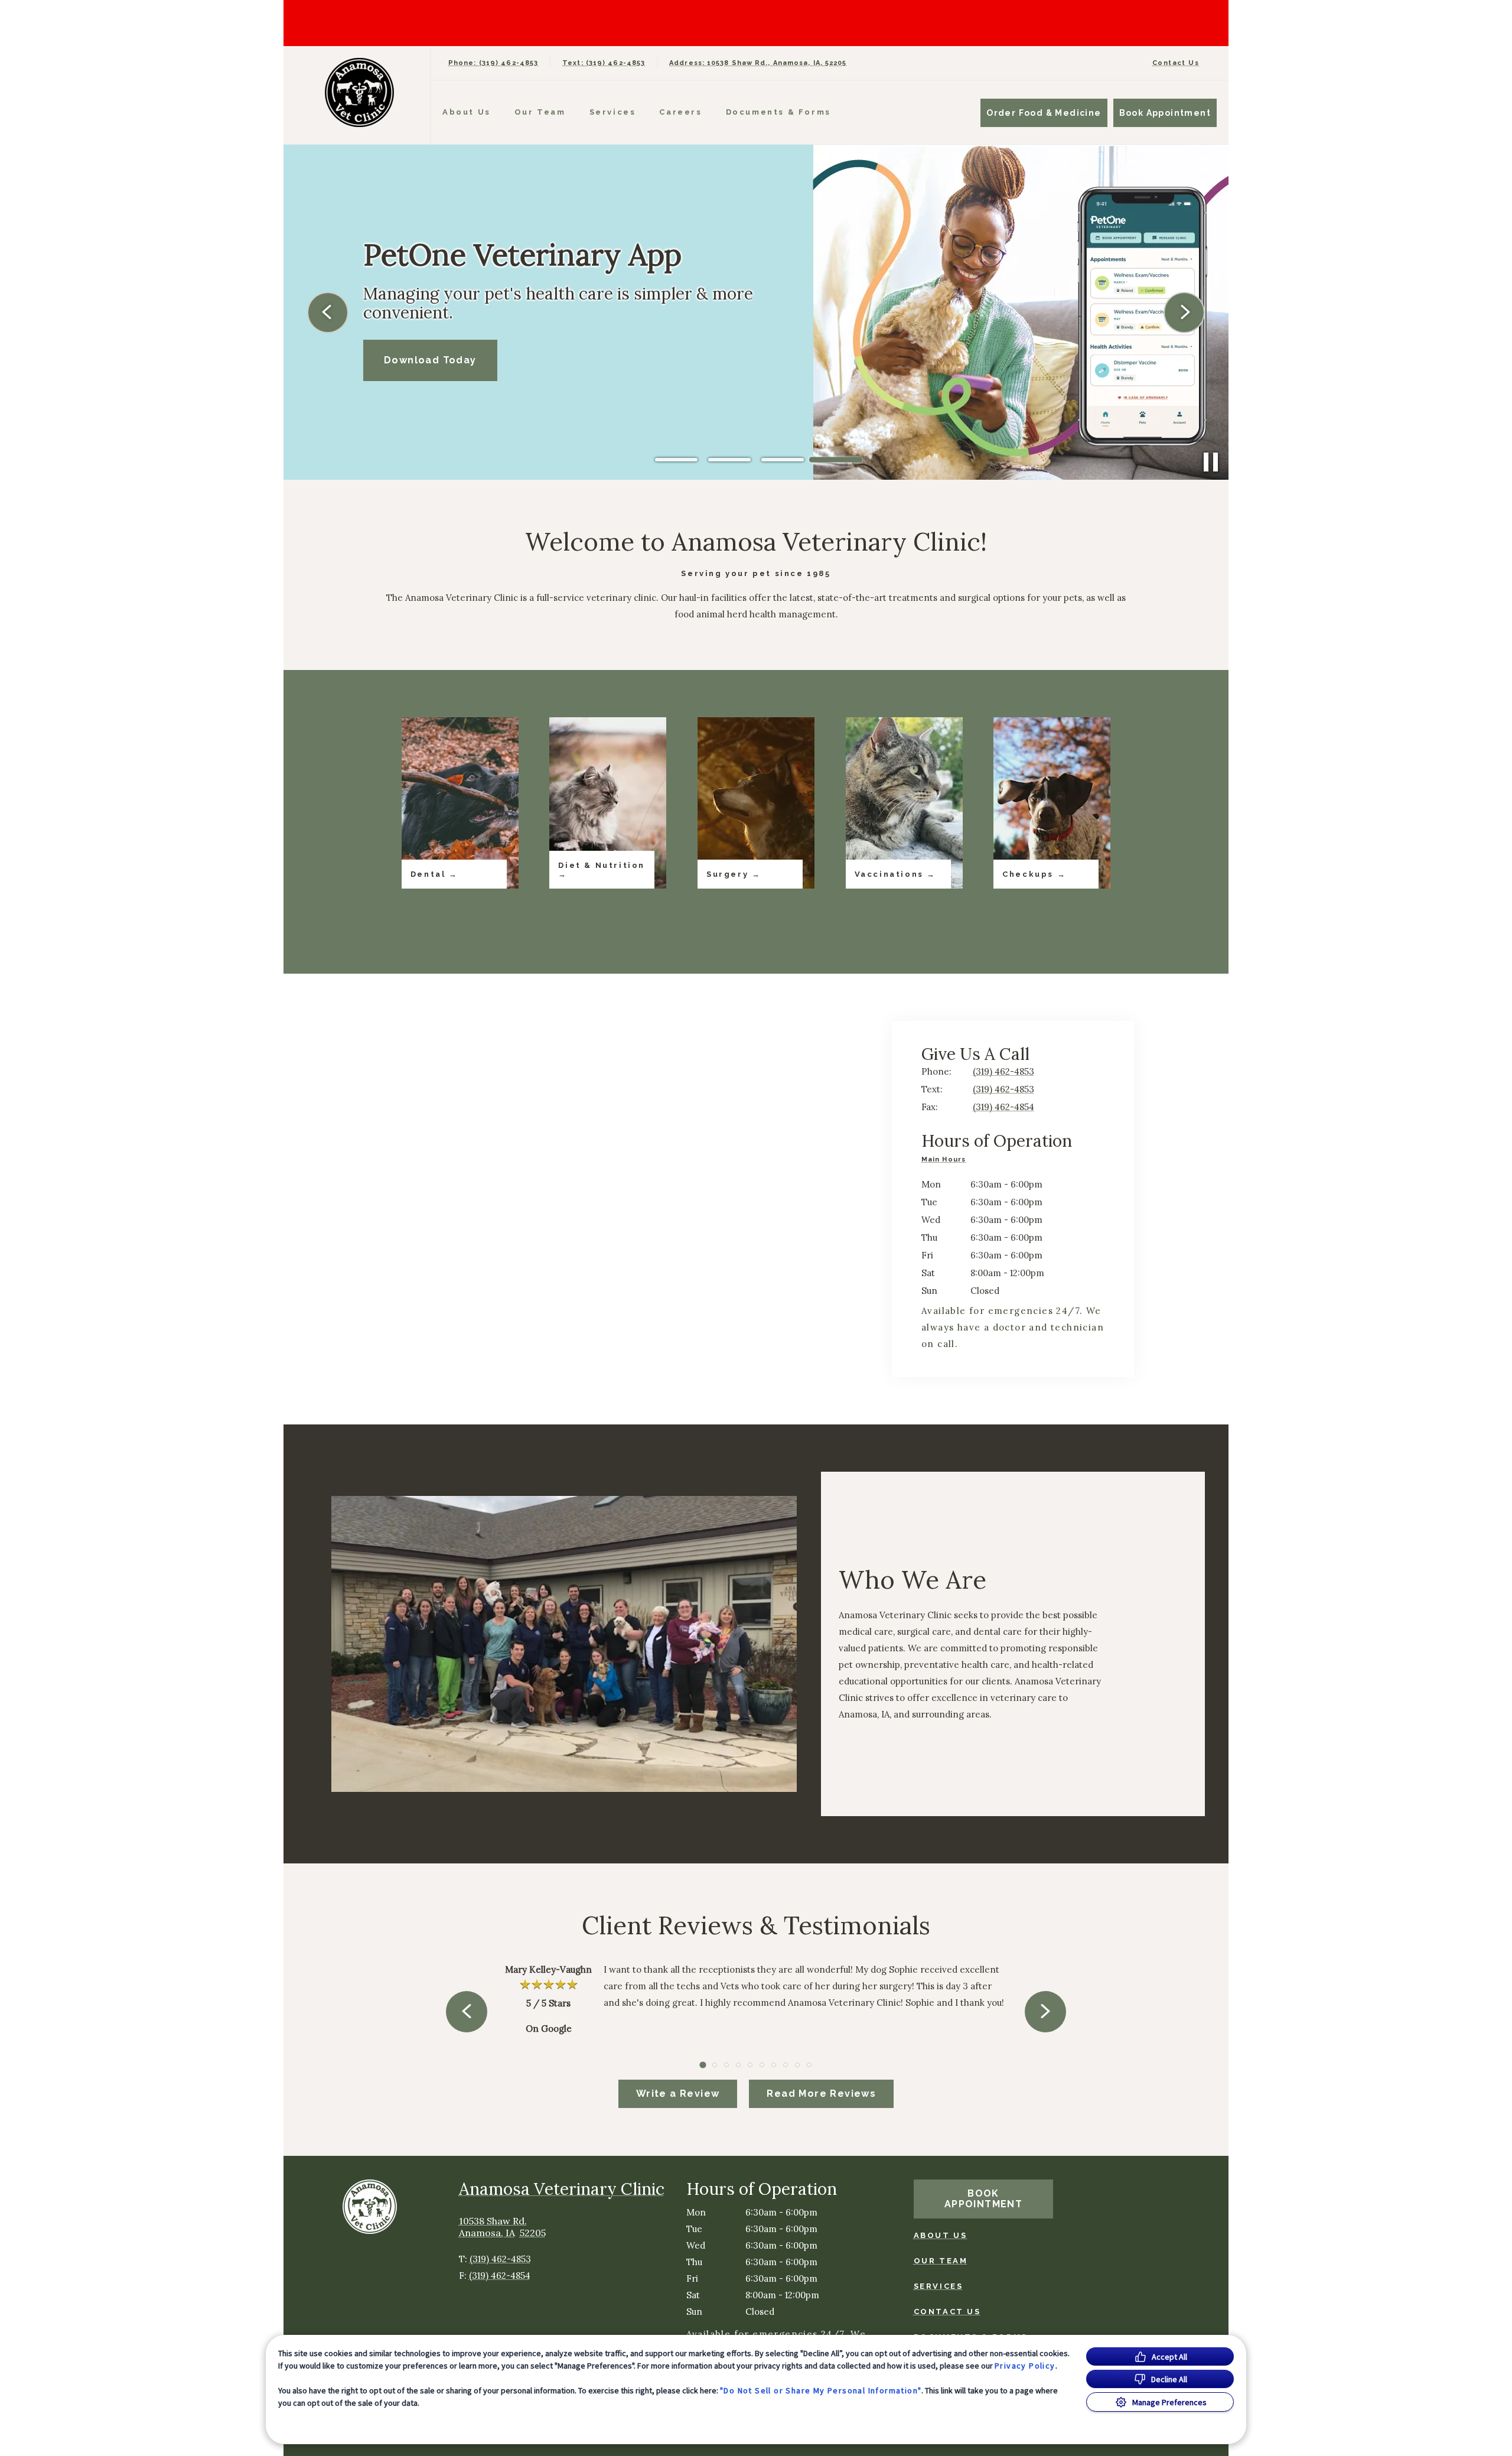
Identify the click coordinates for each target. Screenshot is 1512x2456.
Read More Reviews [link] (821, 2094)
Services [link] (613, 112)
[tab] (946, 1161)
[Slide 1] (676, 460)
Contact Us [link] (1176, 63)
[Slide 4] (836, 460)
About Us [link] (467, 112)
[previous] (328, 313)
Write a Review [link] (678, 2094)
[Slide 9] (797, 2065)
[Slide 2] (729, 460)
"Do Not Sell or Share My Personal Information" (821, 2390)
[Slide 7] (774, 2065)
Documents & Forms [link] (778, 112)
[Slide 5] (750, 2065)
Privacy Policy (1025, 2366)
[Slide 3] (783, 460)
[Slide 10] (809, 2065)
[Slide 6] (762, 2065)
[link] (360, 92)
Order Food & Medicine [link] (1044, 113)
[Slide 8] (786, 2065)
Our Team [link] (540, 112)
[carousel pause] (1211, 462)
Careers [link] (680, 112)
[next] (1184, 313)
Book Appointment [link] (1165, 113)
